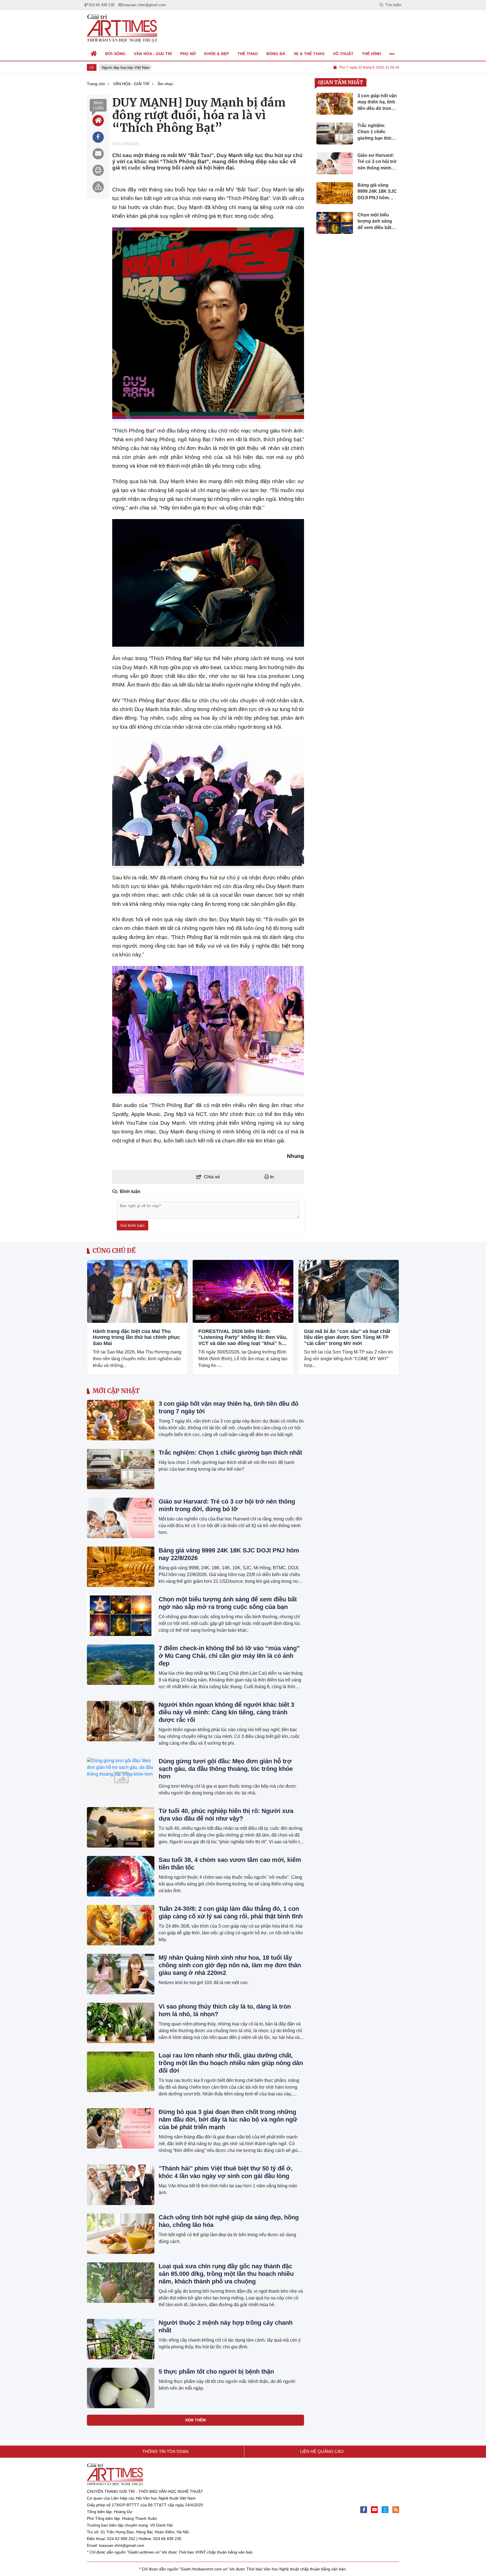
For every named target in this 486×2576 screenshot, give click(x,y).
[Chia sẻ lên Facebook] (98, 137)
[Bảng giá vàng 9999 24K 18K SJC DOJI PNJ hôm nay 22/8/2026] (121, 1567)
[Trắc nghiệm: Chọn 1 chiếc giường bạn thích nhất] (121, 1469)
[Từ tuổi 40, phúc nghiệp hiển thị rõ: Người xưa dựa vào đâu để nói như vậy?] (121, 1827)
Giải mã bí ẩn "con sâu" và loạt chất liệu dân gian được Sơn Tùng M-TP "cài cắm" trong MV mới (347, 1337)
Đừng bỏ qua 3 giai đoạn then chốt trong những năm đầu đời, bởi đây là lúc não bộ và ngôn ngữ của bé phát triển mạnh (228, 2119)
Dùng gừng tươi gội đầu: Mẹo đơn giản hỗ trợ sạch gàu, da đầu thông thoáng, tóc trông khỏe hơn (226, 1769)
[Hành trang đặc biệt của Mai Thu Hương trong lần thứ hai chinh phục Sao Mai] (137, 1291)
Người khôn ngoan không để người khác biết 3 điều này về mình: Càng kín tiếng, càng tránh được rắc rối (226, 1712)
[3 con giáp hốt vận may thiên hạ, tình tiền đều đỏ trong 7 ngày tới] (121, 1420)
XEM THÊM (195, 2420)
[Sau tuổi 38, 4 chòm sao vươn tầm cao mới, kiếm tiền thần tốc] (121, 1876)
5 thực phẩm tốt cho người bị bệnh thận (216, 2372)
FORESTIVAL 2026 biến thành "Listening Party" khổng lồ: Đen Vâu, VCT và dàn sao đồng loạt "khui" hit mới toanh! (243, 1338)
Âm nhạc (97, 1317)
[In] (98, 170)
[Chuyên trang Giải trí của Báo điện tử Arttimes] (122, 28)
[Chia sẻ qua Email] (98, 154)
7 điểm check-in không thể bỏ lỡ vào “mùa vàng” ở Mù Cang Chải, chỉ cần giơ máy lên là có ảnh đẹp (229, 1656)
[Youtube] (374, 2510)
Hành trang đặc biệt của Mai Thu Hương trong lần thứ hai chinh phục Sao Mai (136, 1337)
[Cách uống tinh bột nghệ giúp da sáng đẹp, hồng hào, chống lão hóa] (121, 2234)
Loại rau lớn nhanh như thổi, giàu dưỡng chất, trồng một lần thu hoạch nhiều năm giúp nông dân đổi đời (231, 2063)
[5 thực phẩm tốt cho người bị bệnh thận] (121, 2388)
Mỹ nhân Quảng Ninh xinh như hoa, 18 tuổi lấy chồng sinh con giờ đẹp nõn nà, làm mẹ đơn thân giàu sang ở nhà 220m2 (230, 1965)
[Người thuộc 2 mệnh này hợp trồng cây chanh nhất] (121, 2339)
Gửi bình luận (132, 1225)
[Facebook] (364, 2510)
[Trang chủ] (94, 54)
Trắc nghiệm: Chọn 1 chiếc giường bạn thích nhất (230, 1453)
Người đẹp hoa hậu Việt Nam (120, 68)
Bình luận (98, 105)
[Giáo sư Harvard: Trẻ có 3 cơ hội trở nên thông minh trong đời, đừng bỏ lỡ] (121, 1518)
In (271, 1177)
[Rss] (396, 2510)
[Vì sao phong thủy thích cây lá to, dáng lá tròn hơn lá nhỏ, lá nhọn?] (121, 2023)
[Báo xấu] (98, 187)
